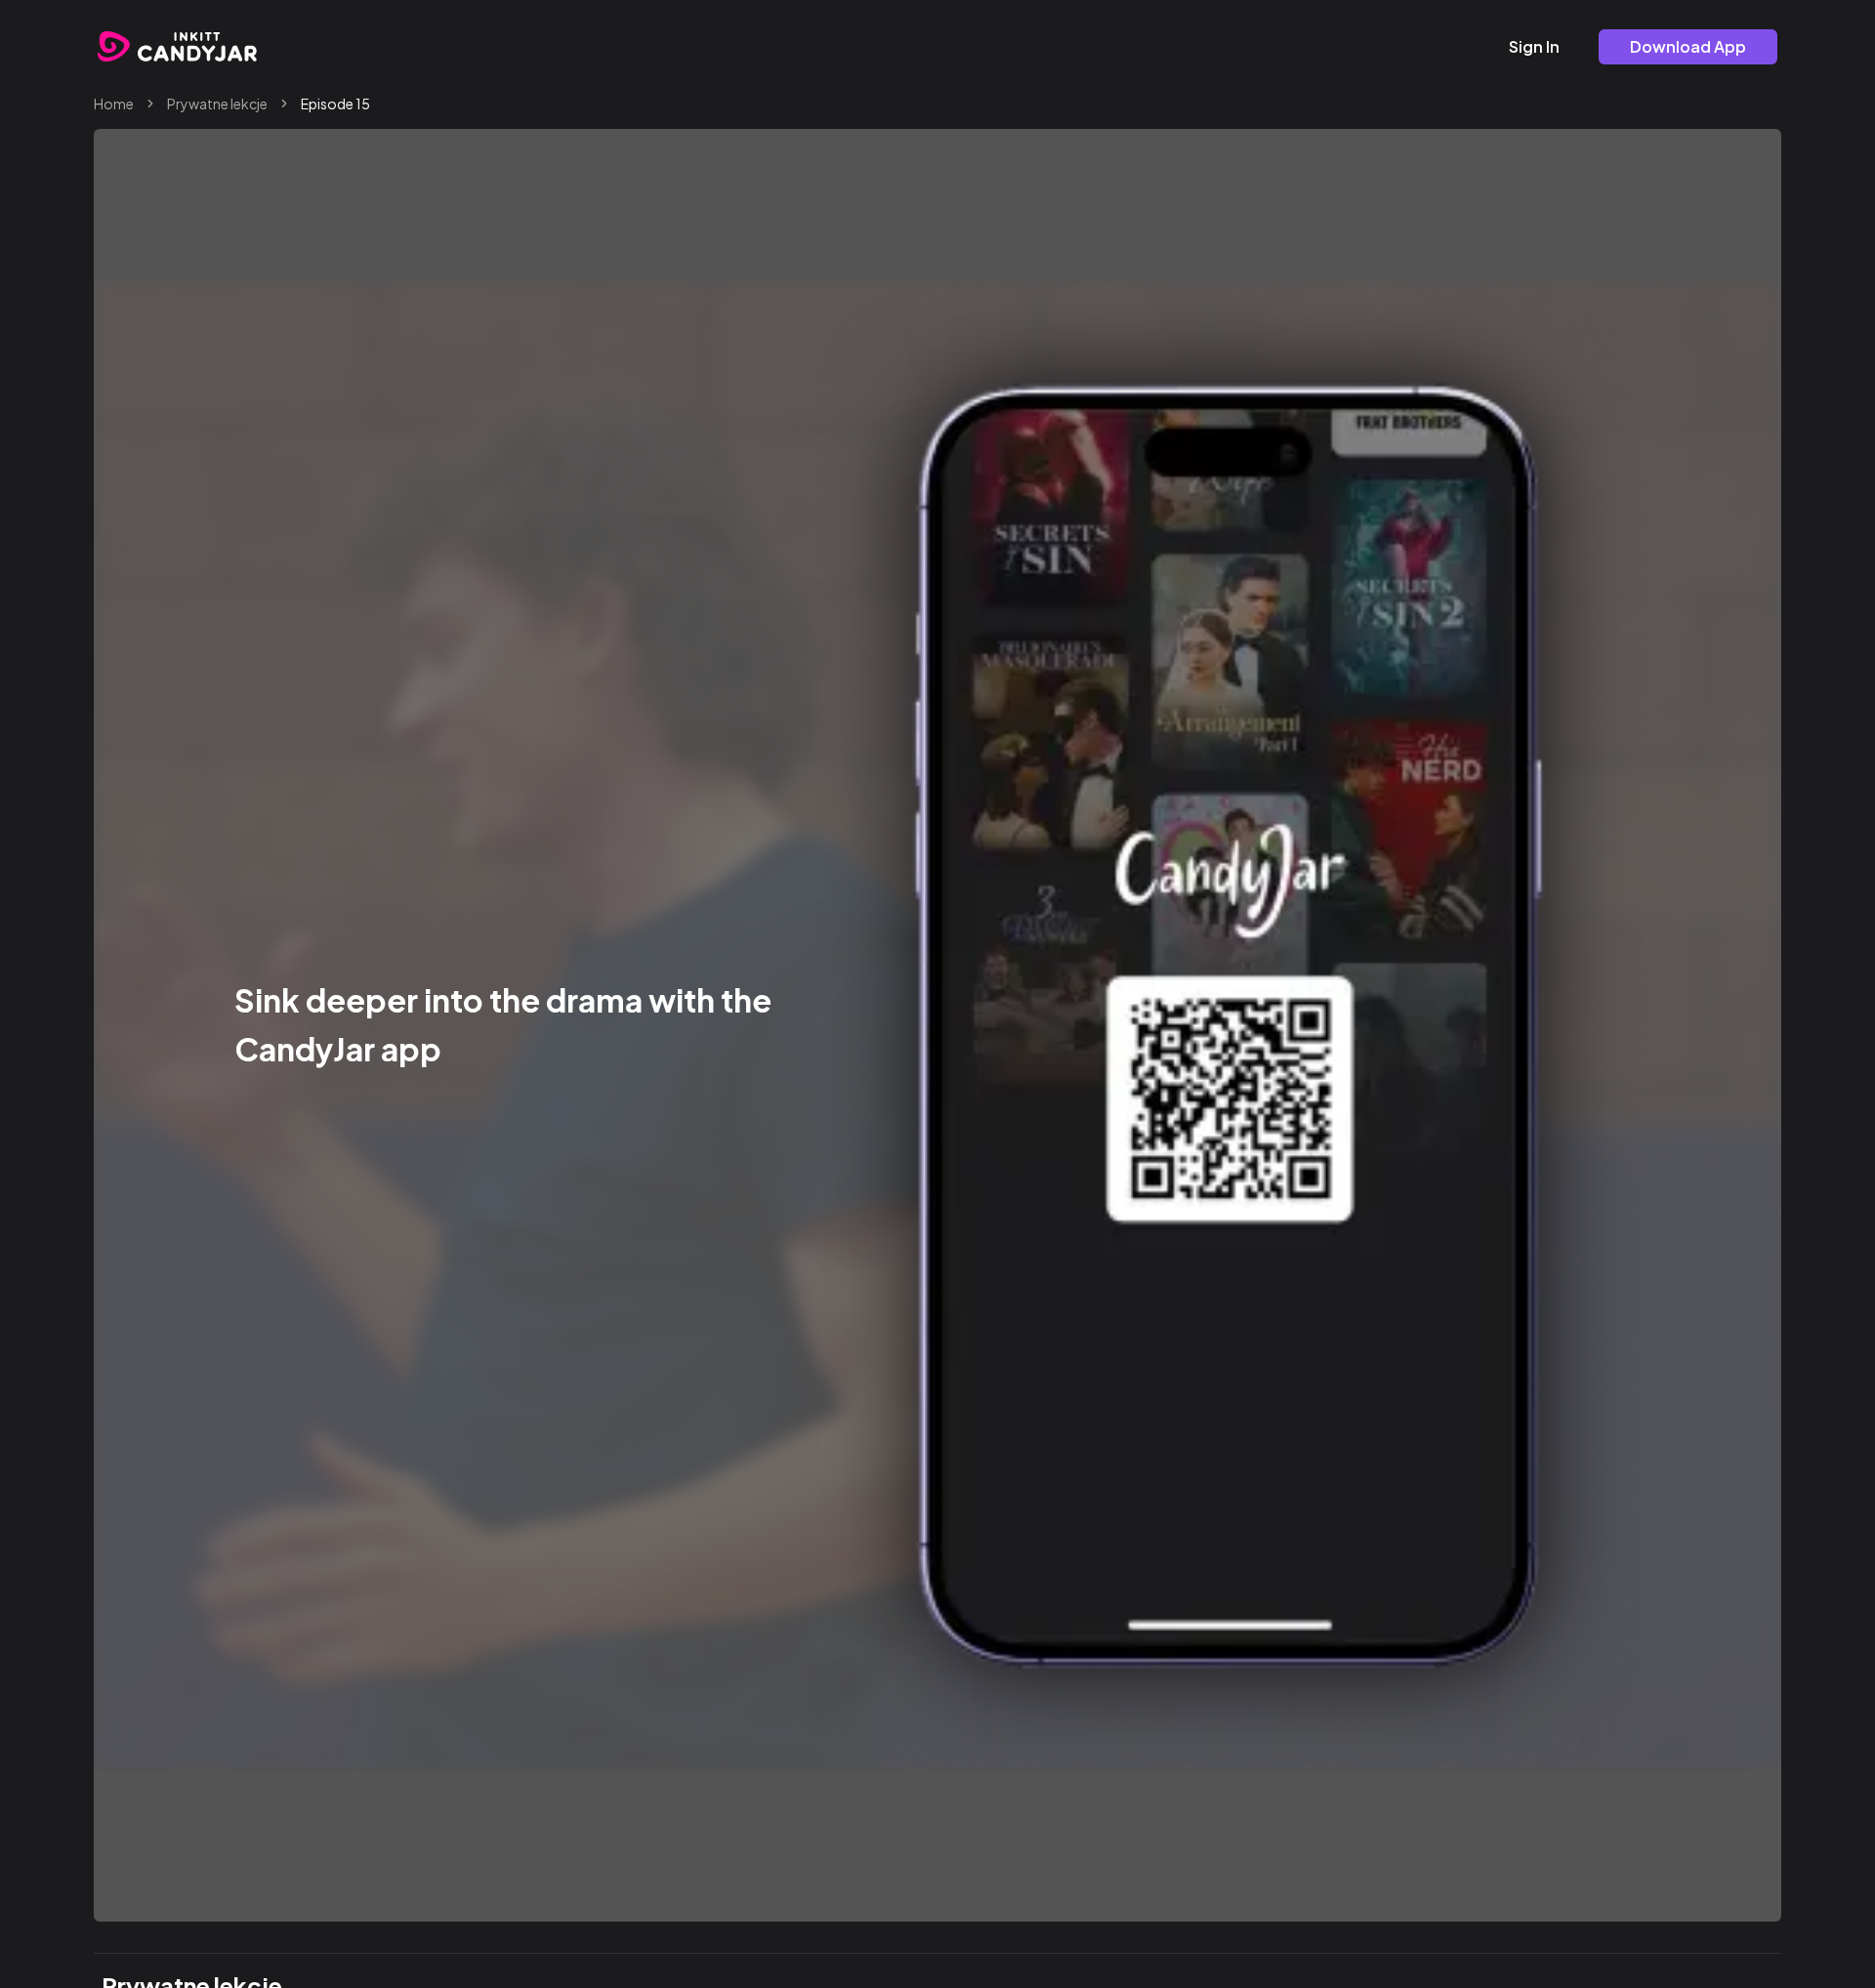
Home (114, 104)
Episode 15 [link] (335, 104)
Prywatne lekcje (217, 104)
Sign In (1534, 46)
